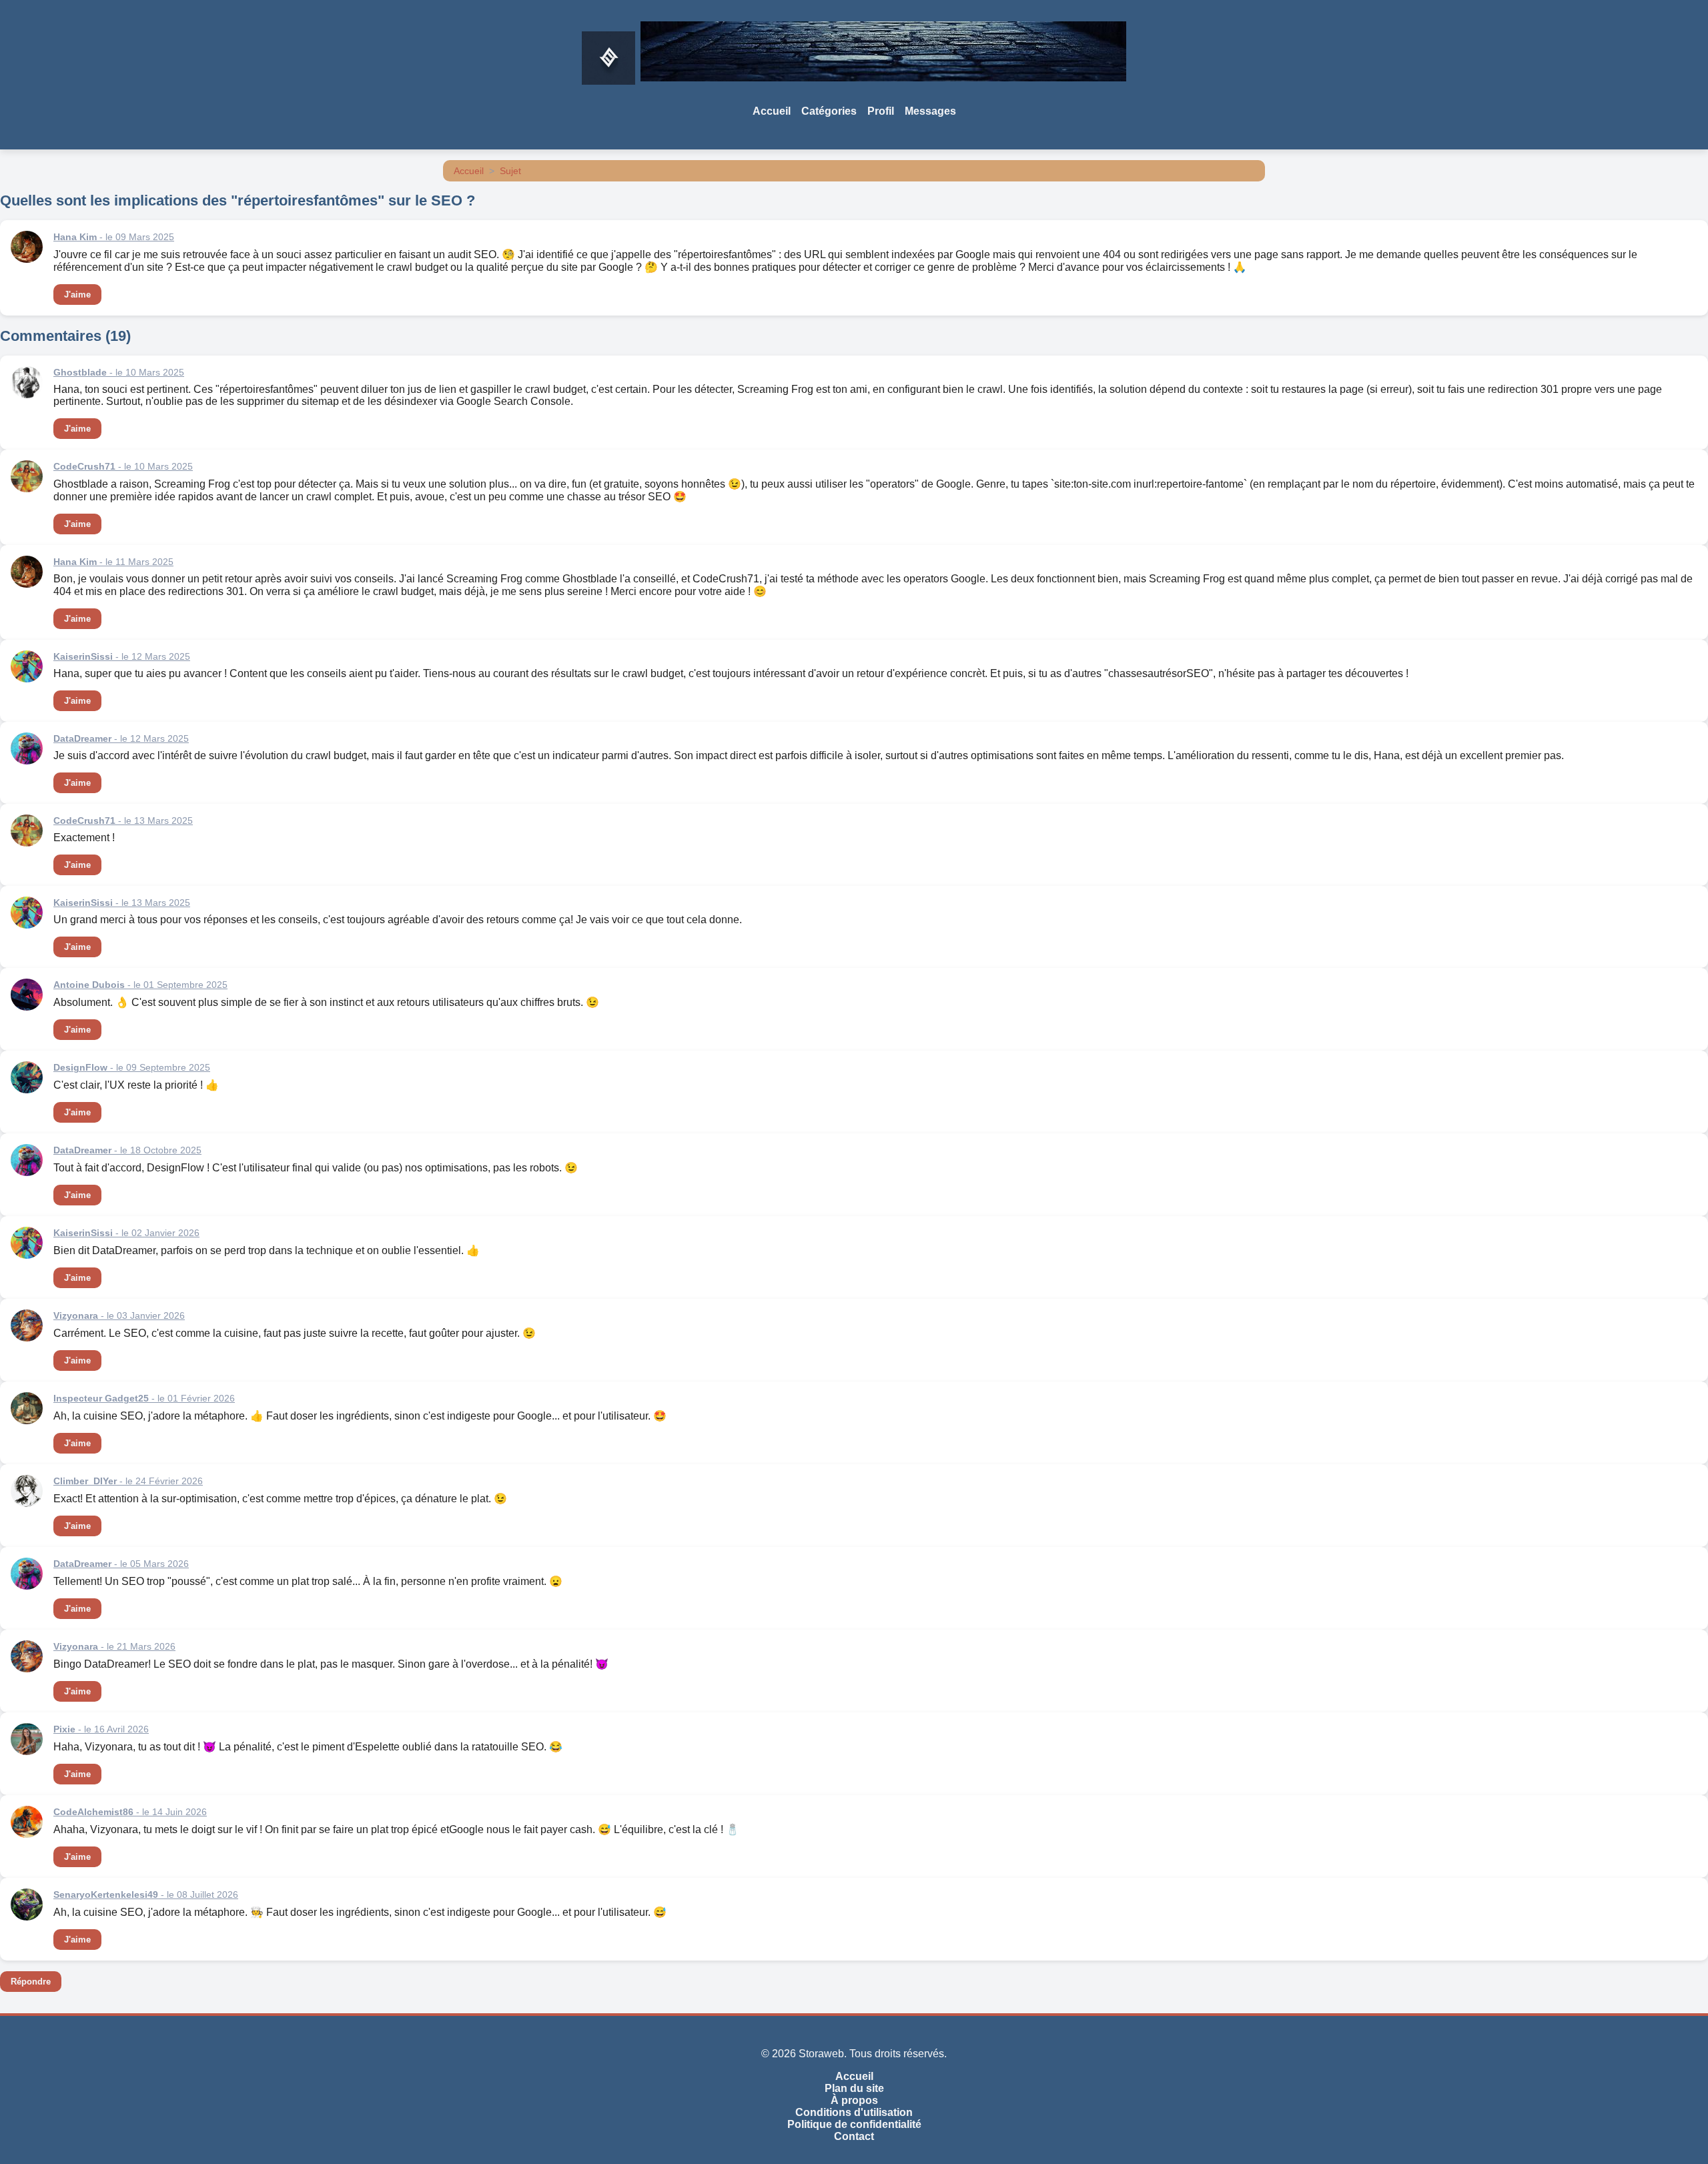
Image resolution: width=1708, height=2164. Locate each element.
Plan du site (854, 2088)
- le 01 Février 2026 (144, 1398)
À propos (854, 2100)
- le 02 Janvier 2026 (126, 1233)
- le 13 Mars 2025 (123, 821)
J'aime (77, 295)
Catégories (829, 111)
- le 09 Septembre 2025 (132, 1067)
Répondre (31, 1982)
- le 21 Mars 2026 (114, 1646)
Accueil (772, 111)
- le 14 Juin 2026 (130, 1812)
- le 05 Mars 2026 (121, 1564)
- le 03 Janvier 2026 (119, 1315)
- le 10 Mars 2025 (119, 372)
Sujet (510, 171)
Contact (854, 2136)
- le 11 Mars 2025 (113, 562)
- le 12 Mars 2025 (122, 656)
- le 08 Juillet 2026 (146, 1895)
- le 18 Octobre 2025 (127, 1150)
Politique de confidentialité (854, 2124)
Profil (881, 111)
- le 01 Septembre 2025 (140, 985)
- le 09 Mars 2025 (114, 237)
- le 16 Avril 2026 (101, 1729)
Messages (930, 111)
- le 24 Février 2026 (128, 1481)
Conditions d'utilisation (854, 2112)
